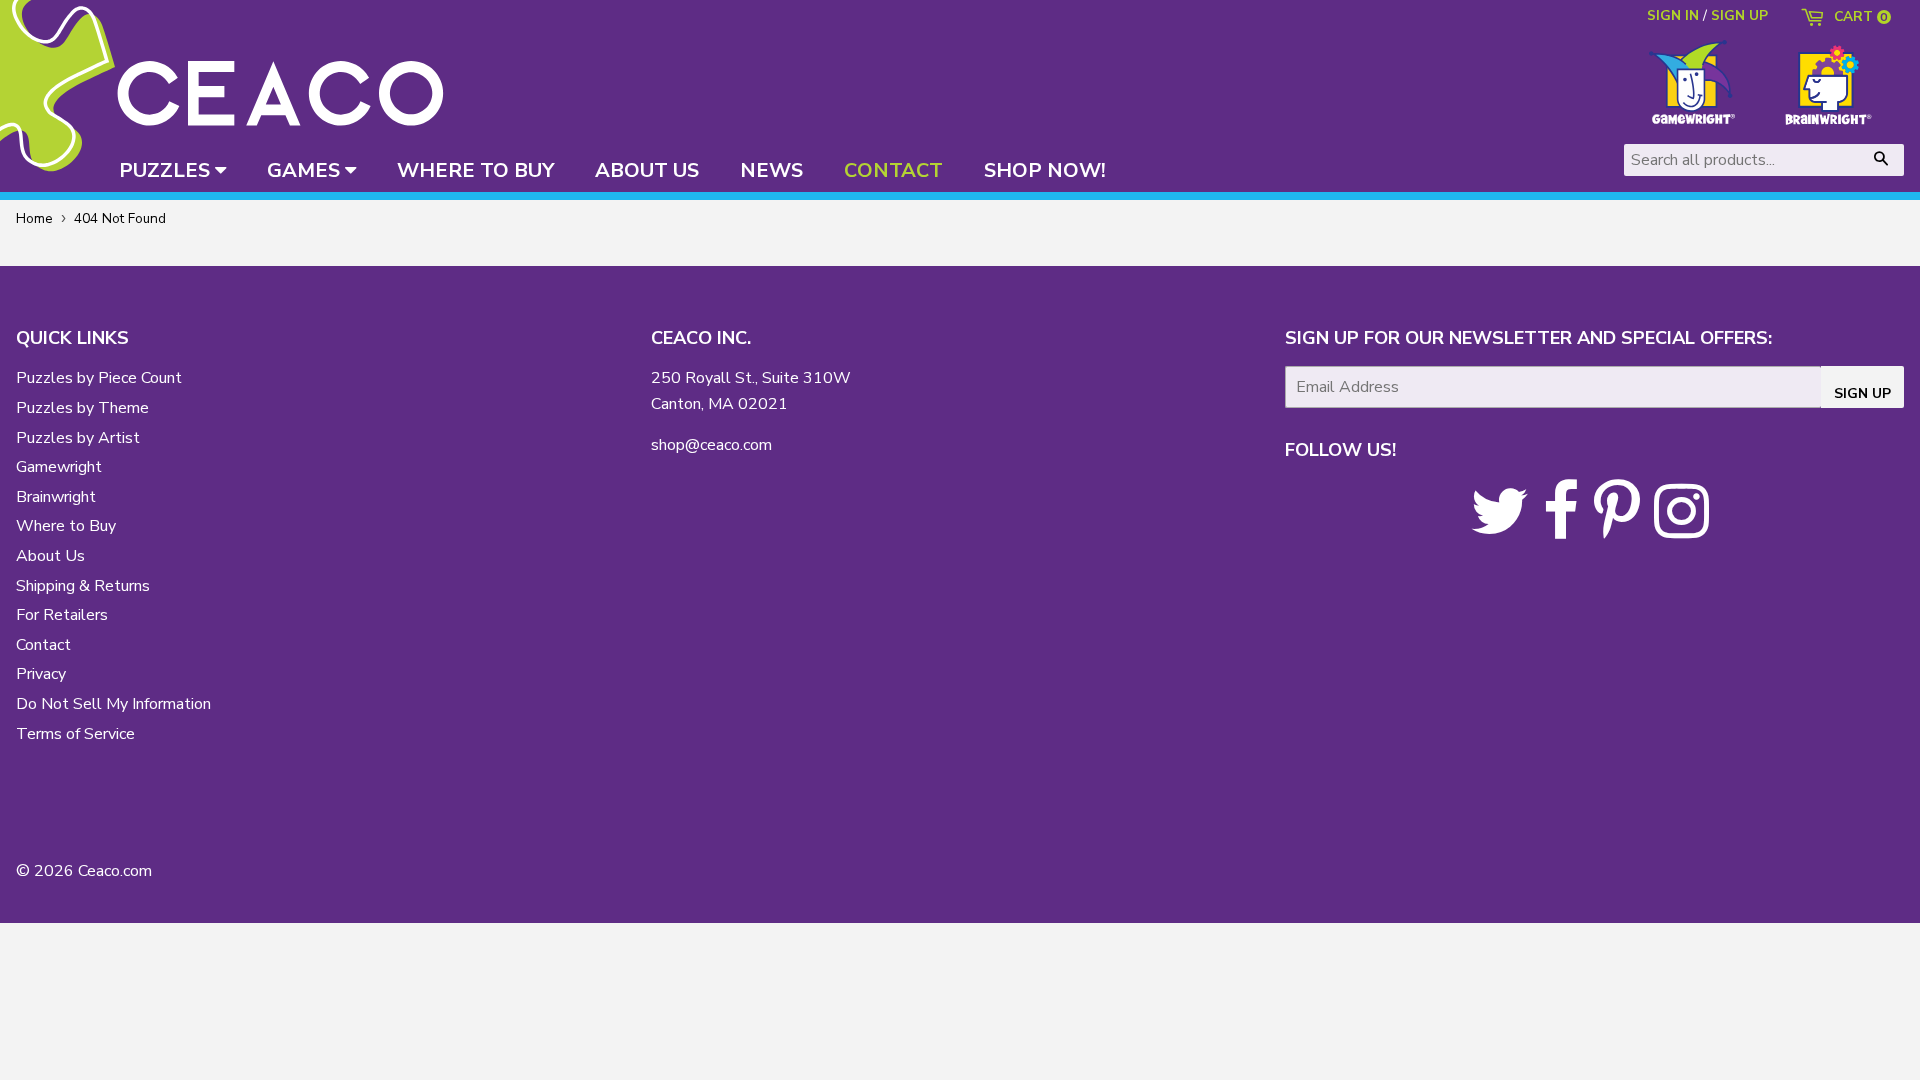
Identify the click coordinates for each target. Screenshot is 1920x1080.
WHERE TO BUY (475, 170)
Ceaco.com (115, 871)
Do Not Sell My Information (113, 704)
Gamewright (59, 467)
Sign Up (1862, 393)
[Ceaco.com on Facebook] (1561, 529)
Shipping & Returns (83, 586)
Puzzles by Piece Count (99, 378)
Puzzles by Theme (82, 408)
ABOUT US (647, 170)
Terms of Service (75, 734)
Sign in (1673, 15)
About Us (50, 556)
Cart (1859, 18)
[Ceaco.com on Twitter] (1499, 529)
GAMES (306, 170)
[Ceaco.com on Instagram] (1681, 529)
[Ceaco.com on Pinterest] (1617, 529)
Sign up (1739, 15)
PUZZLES (167, 170)
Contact (43, 645)
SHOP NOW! (1045, 170)
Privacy (41, 674)
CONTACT (893, 170)
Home (34, 218)
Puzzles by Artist (78, 438)
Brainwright (56, 497)
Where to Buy (66, 526)
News (771, 170)
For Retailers (62, 615)
